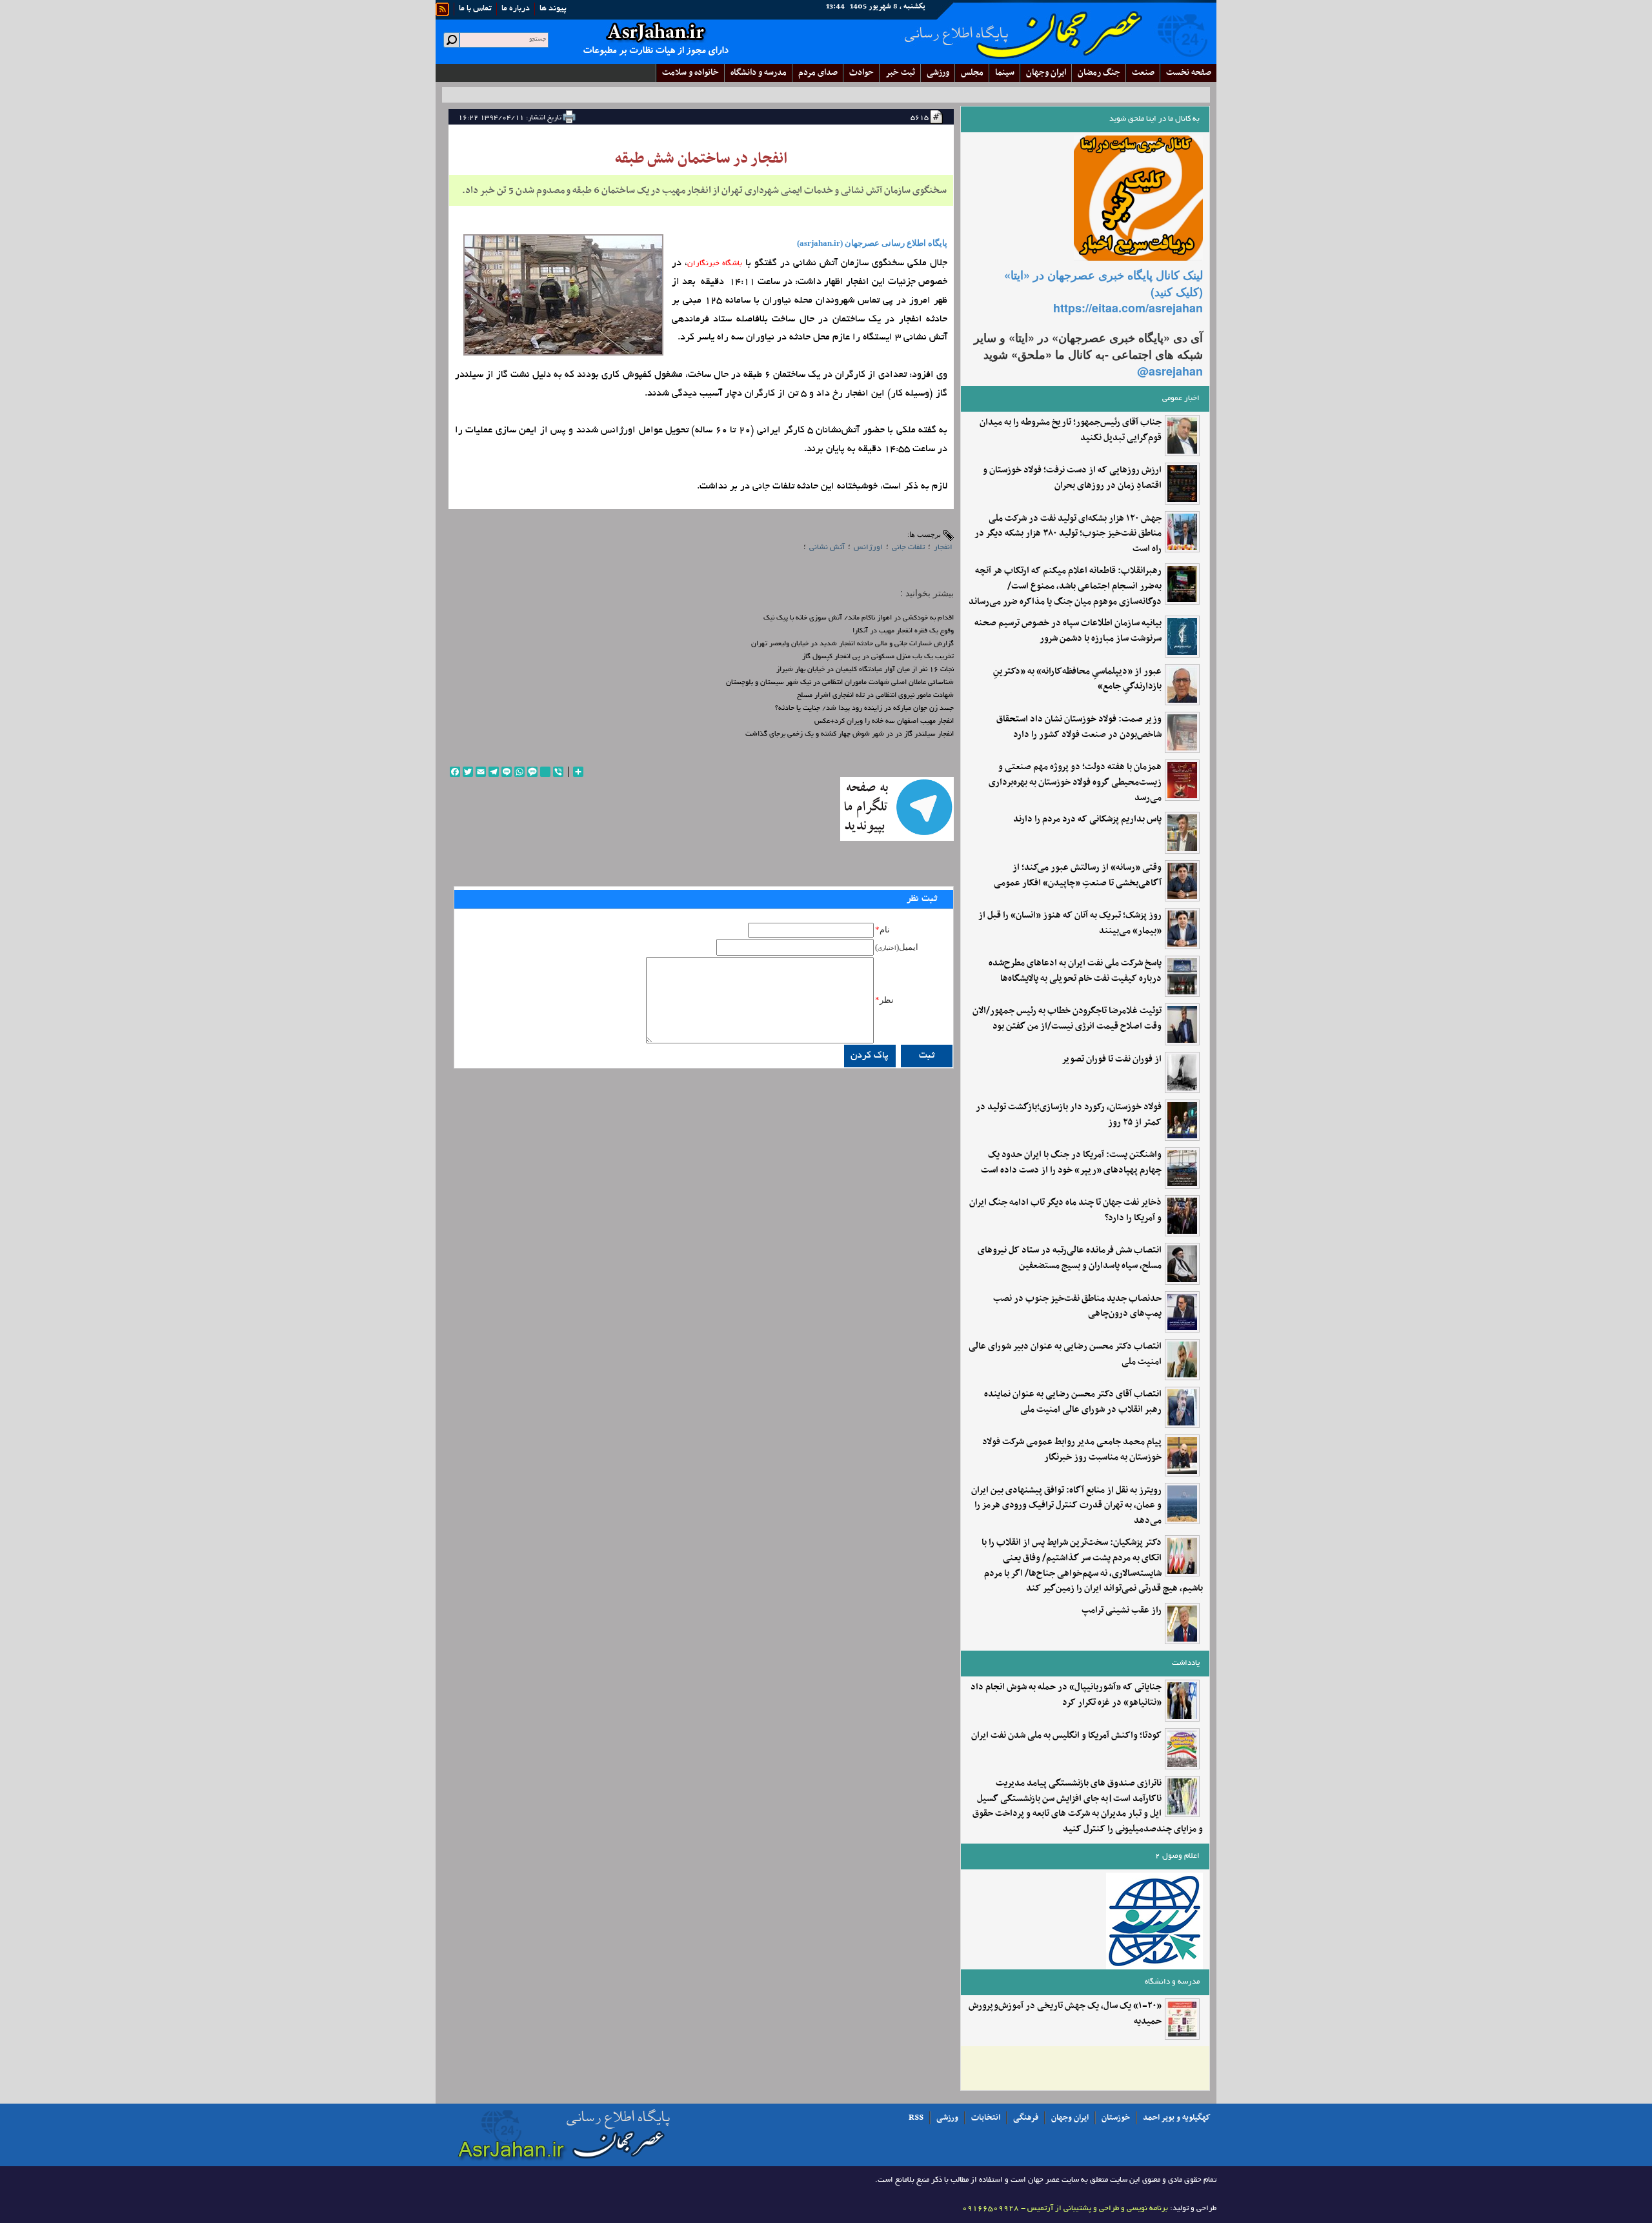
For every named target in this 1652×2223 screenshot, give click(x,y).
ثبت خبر (900, 73)
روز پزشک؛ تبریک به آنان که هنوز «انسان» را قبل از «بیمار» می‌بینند (1070, 923)
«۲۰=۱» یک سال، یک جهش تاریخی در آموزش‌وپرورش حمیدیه (1065, 2014)
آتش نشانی (827, 548)
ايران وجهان (1046, 73)
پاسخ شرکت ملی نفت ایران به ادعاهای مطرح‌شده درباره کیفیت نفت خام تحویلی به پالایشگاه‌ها (1075, 971)
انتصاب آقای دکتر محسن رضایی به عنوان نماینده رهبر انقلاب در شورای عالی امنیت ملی (1073, 1402)
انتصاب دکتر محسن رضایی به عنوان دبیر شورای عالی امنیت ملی (1065, 1354)
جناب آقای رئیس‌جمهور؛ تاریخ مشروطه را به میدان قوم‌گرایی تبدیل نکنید (1071, 430)
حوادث (861, 73)
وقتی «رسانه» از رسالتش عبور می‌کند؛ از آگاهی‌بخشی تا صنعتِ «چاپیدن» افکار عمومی (1078, 876)
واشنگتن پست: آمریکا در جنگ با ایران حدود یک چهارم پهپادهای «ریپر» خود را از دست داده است (1071, 1163)
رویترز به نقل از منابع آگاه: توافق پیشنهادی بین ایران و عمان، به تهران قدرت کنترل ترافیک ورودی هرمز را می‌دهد (1066, 1506)
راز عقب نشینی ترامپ (1122, 1611)
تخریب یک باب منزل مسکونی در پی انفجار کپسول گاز (878, 657)
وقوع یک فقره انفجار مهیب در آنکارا (903, 631)
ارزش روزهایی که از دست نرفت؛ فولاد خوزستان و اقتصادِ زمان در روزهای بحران (1072, 478)
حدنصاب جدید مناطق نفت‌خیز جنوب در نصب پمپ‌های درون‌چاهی (1077, 1307)
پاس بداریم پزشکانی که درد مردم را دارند (1087, 820)
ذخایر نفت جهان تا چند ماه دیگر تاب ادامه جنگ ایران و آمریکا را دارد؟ (1065, 1211)
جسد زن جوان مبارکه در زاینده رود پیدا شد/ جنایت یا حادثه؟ (864, 709)
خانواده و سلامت (690, 73)
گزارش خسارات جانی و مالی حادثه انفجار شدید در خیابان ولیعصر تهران (852, 644)
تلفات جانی (908, 548)
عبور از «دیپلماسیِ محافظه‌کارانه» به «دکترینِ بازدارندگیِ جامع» (1077, 679)
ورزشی (938, 73)
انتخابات (986, 2118)
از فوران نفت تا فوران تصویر (1112, 1060)
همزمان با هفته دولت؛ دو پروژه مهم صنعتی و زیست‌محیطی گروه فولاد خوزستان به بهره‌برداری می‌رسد (1075, 782)
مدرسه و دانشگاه (759, 73)
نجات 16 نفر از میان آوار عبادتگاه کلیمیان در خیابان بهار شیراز (865, 670)
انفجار (943, 548)
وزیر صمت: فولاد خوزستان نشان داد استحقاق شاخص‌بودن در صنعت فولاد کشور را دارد (1079, 727)
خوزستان (1116, 2118)
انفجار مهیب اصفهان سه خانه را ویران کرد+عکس (884, 721)
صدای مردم (818, 73)
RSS (916, 2118)
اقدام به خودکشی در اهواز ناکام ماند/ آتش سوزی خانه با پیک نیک (859, 618)
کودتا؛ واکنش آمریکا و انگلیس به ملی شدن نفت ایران (1066, 1736)
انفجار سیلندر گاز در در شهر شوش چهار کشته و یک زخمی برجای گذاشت (850, 734)
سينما (1005, 73)
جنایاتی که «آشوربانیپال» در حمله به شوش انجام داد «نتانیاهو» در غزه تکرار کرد (1066, 1695)
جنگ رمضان (1099, 73)
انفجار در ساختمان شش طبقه (701, 159)
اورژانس (868, 548)
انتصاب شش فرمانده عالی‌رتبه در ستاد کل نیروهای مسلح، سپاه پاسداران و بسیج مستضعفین (1070, 1258)
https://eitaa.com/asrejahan (1128, 308)
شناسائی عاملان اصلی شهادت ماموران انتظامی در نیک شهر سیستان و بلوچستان (840, 683)
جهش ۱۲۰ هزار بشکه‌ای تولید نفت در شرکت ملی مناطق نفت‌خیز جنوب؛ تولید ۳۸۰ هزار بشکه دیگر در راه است (1068, 534)
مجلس (972, 73)
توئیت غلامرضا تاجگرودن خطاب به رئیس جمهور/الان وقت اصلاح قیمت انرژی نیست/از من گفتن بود (1067, 1019)
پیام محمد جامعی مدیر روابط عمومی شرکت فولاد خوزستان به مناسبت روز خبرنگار (1072, 1450)
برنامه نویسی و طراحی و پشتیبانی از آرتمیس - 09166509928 (1065, 2208)
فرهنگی (1026, 2118)
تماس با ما (475, 9)
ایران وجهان (1070, 2118)
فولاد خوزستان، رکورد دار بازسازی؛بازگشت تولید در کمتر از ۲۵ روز (1069, 1115)
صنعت (1143, 73)
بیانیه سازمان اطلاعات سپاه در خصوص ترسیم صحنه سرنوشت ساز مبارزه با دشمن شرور (1068, 631)
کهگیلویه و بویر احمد (1177, 2118)
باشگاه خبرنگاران (715, 264)
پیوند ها (553, 9)
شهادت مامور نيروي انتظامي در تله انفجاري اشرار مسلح (875, 696)
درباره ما (516, 9)
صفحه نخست (1189, 73)
